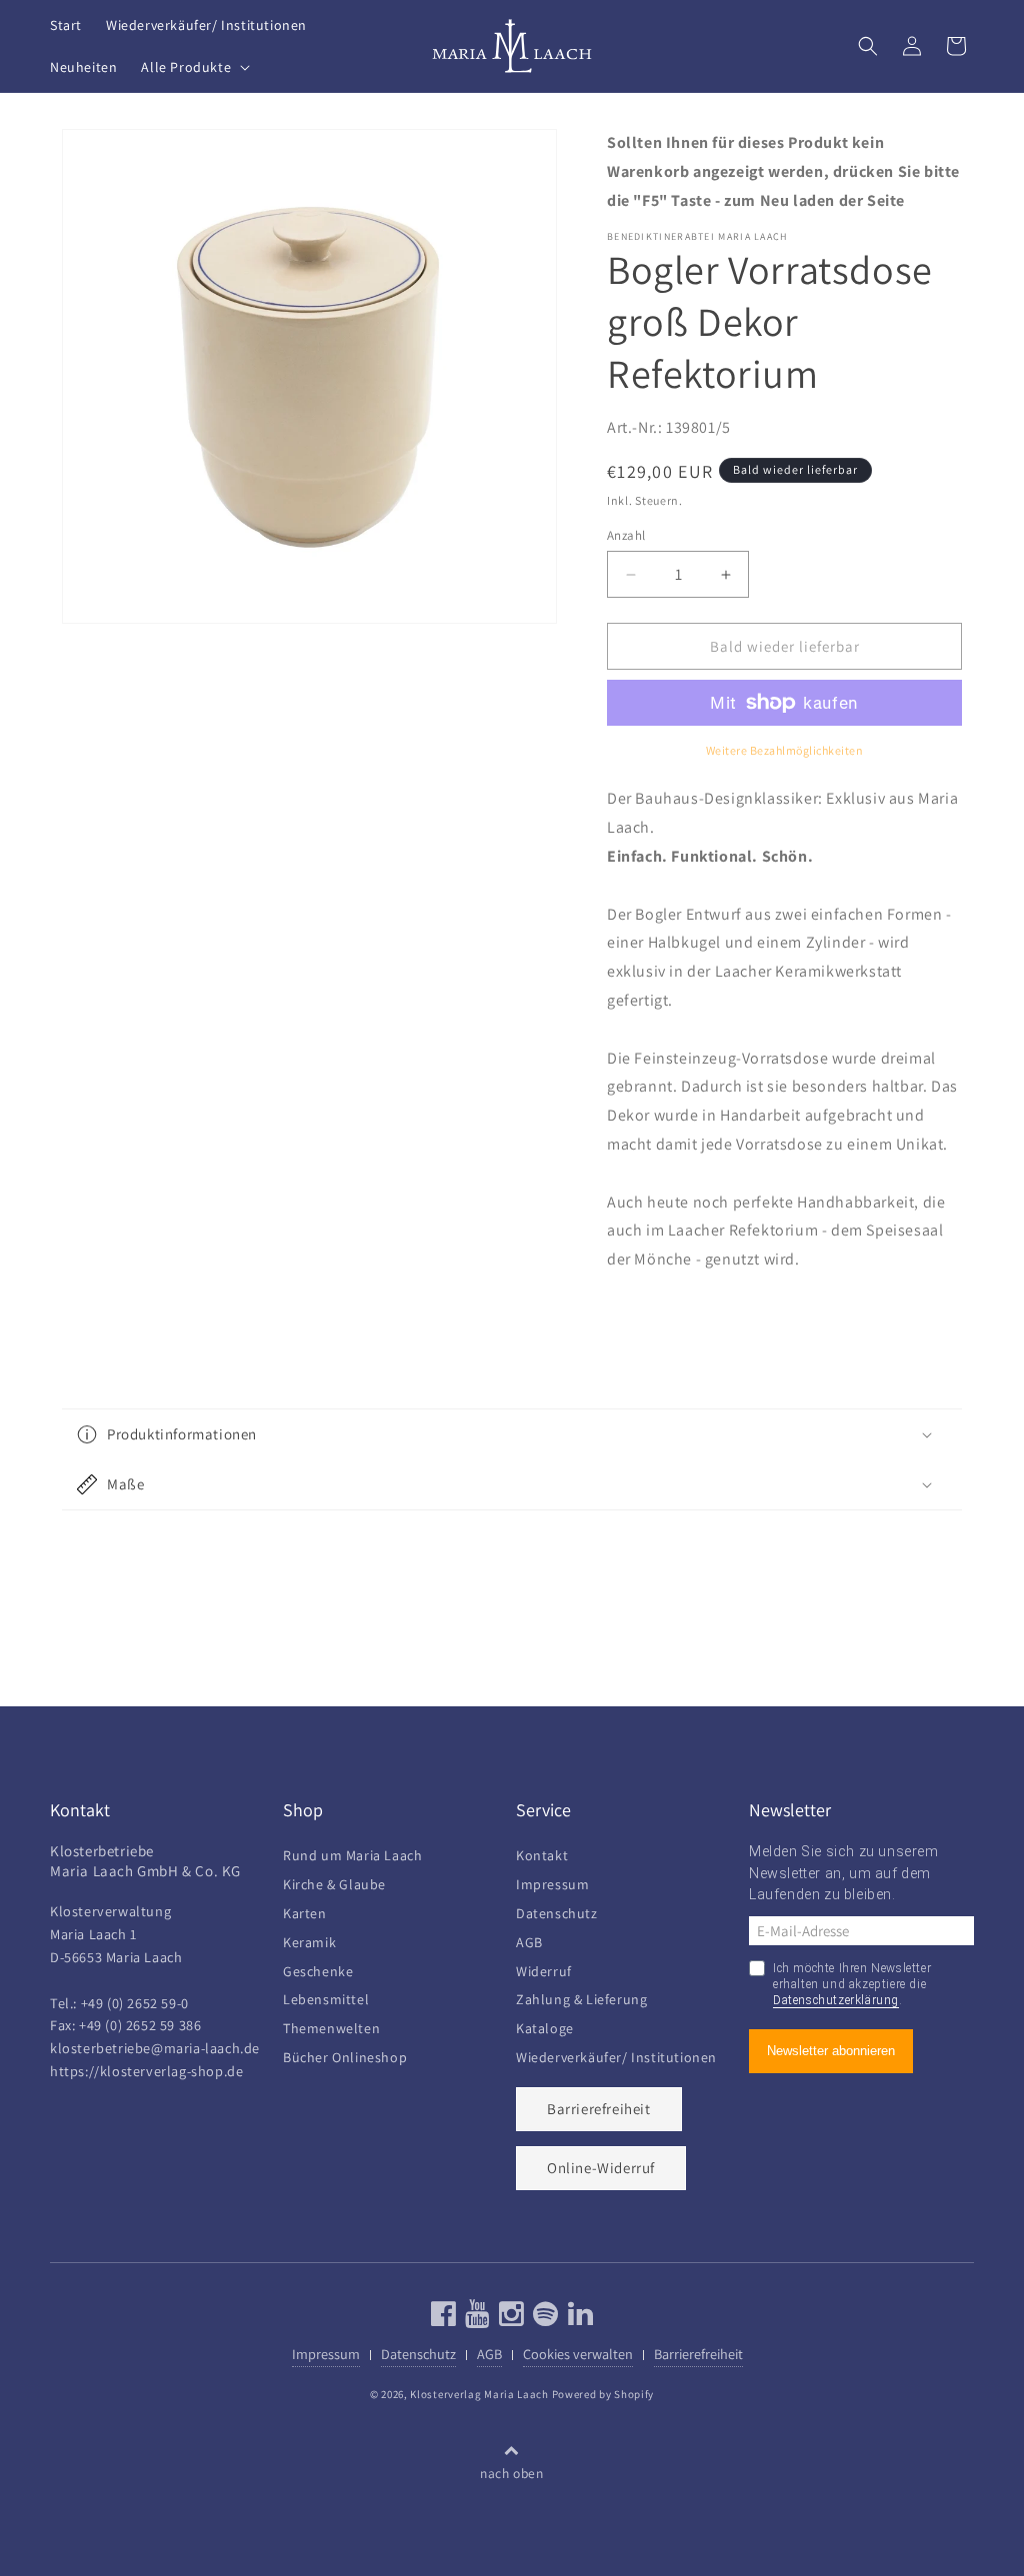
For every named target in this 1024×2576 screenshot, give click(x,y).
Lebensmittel (326, 1997)
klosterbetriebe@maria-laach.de (155, 2048)
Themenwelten (331, 2026)
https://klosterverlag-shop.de (146, 2071)
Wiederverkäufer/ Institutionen (616, 2055)
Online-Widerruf (601, 2168)
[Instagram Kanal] (509, 2319)
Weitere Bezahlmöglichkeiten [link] (785, 750)
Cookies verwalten (578, 2354)
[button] (193, 67)
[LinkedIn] (578, 2319)
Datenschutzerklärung (836, 2000)
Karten (305, 1911)
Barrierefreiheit (599, 2109)
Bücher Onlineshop (345, 2055)
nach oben (511, 2473)
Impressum (552, 1882)
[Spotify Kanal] (543, 2319)
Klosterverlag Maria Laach (479, 2394)
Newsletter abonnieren (831, 2051)
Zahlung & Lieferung (581, 1997)
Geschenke (318, 1969)
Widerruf (544, 1969)
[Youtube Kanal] (475, 2319)
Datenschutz (557, 1911)
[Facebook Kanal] (444, 2319)
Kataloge (545, 2026)
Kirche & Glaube (334, 1882)
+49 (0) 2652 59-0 (135, 2003)
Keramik (309, 1940)
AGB (529, 1940)
